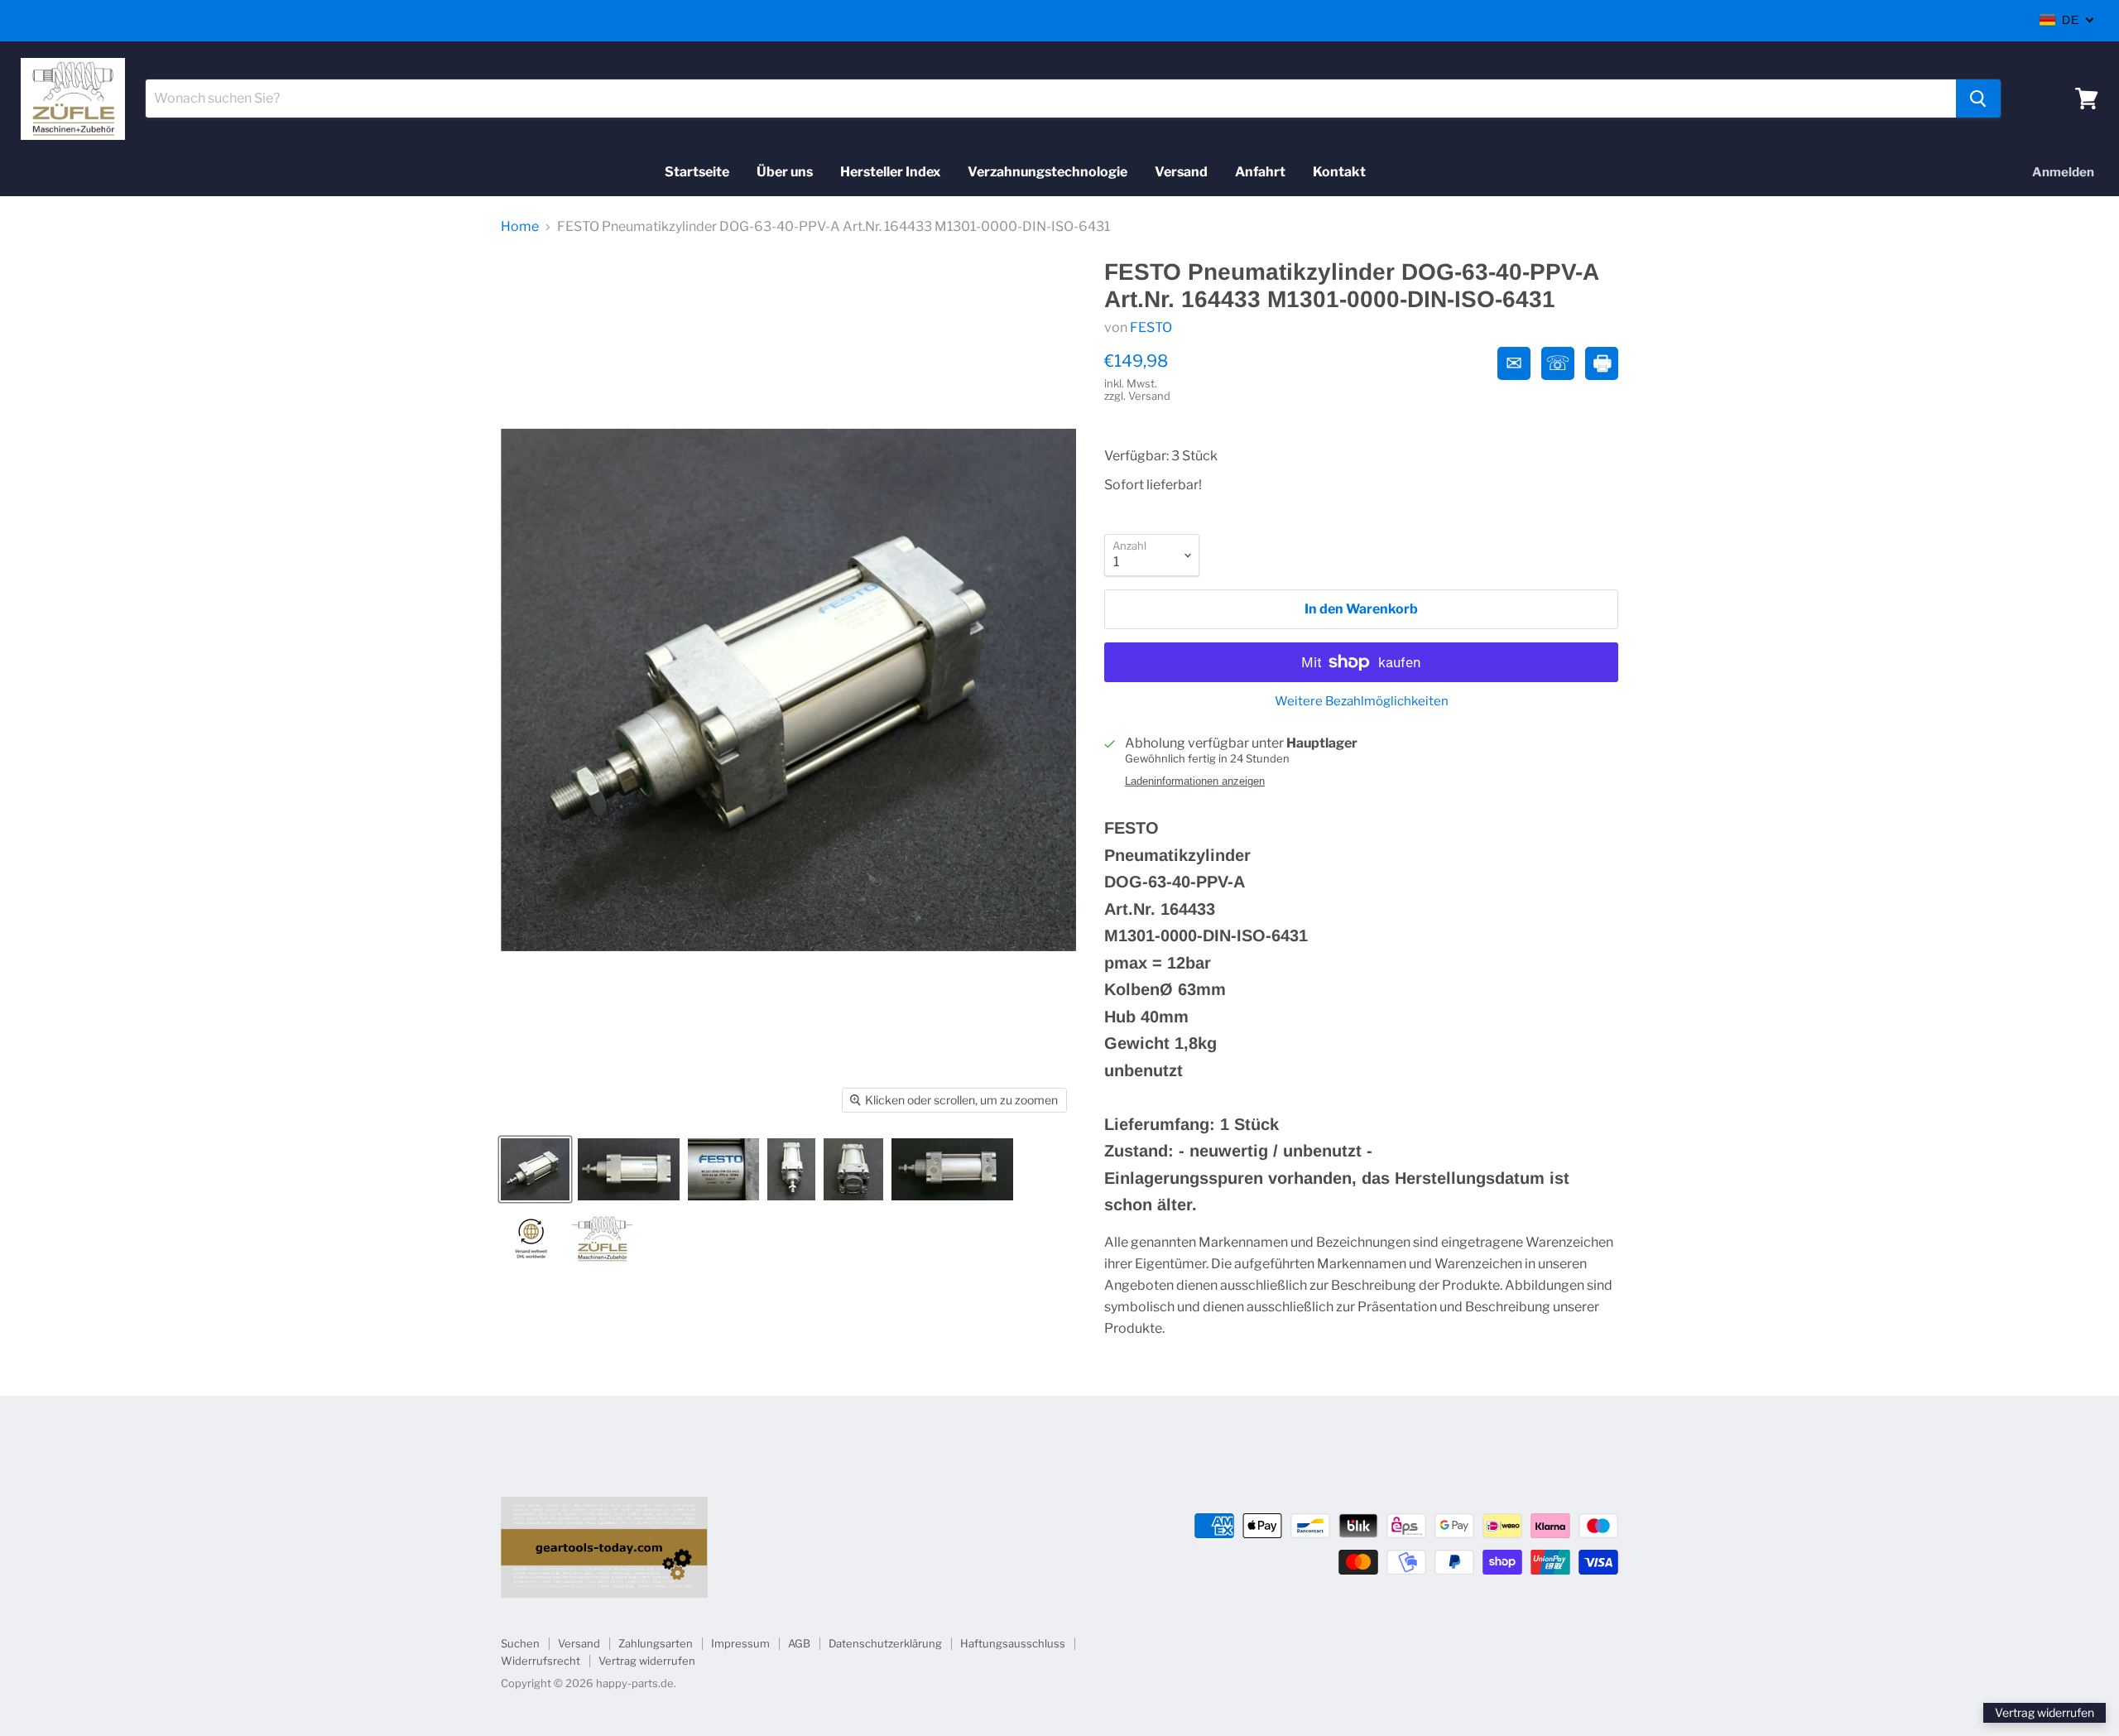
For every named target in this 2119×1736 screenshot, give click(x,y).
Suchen (520, 1643)
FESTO (1151, 327)
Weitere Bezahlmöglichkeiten (1362, 702)
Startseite (697, 172)
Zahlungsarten (656, 1643)
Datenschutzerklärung (885, 1643)
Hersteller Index (890, 172)
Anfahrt (1260, 172)
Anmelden (2063, 172)
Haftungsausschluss (1013, 1643)
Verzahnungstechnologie (1047, 172)
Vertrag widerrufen (647, 1661)
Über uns (785, 172)
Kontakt (1339, 172)
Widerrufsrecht (541, 1661)
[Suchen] (1978, 99)
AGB (799, 1643)
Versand (1181, 172)
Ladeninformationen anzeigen (1195, 781)
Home (520, 227)
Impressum (740, 1643)
